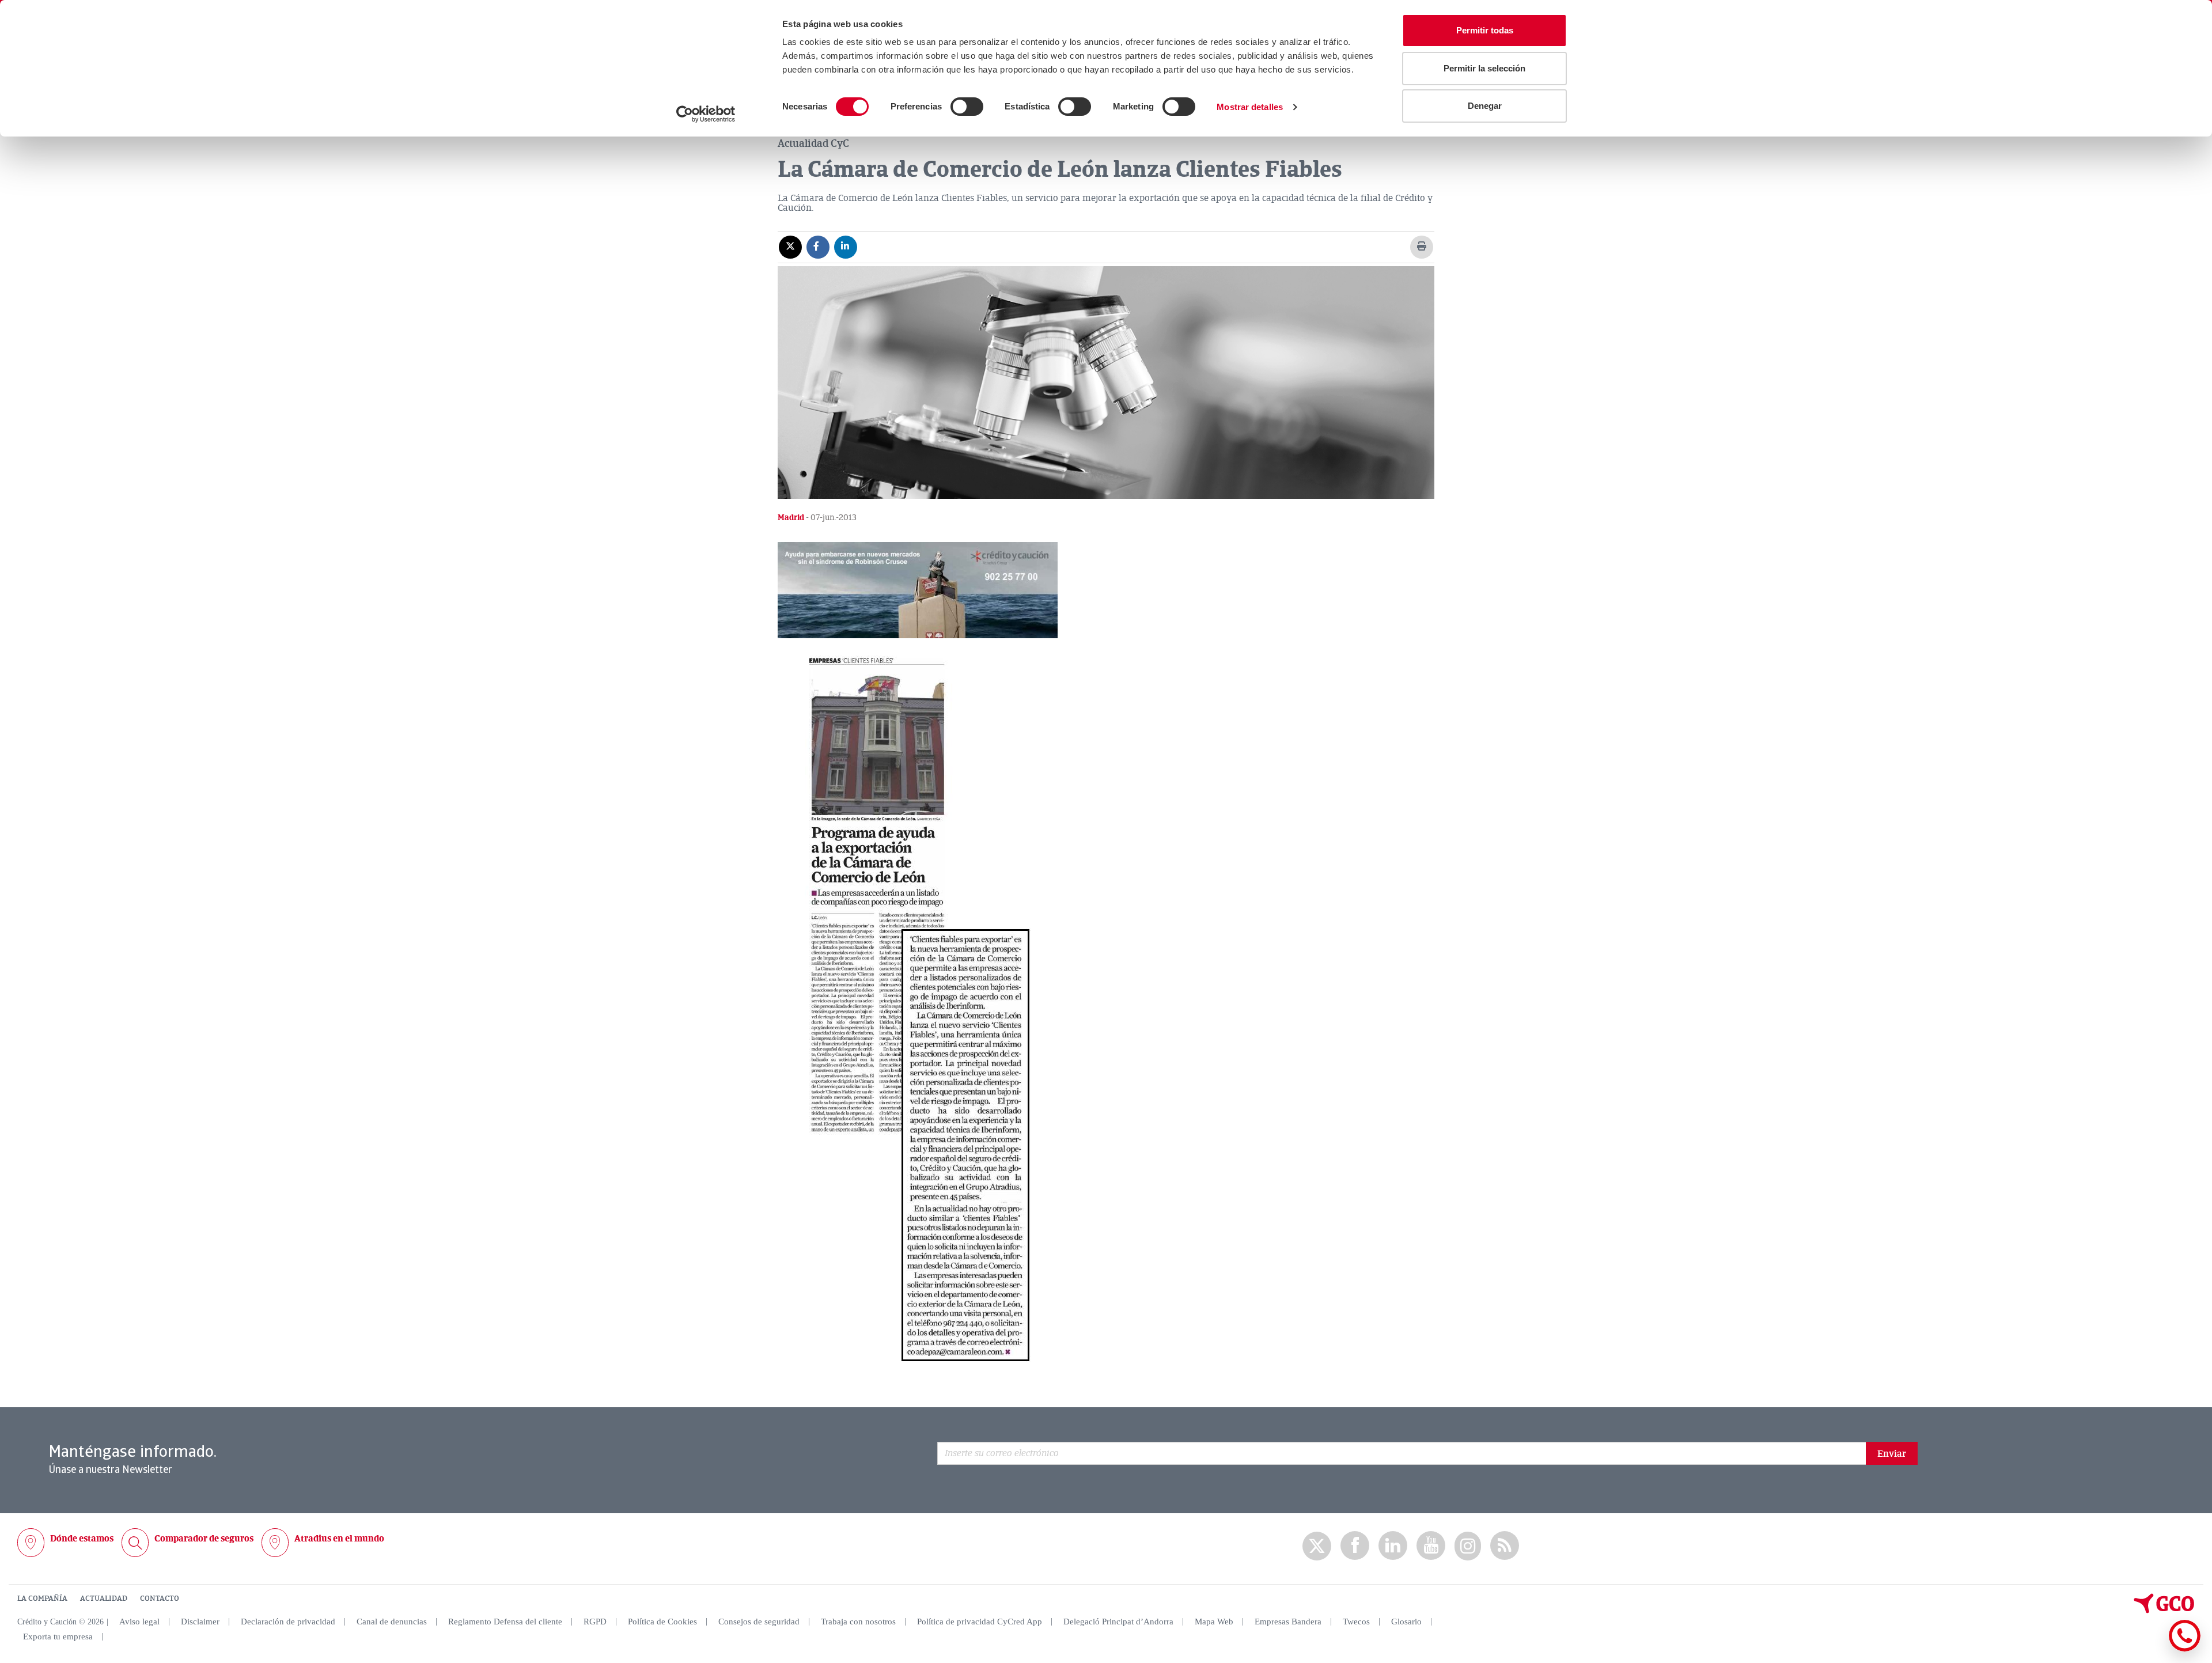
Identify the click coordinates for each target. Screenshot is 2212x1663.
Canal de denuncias (392, 1622)
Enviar (1892, 1454)
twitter (1317, 1546)
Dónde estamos (82, 1539)
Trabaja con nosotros (858, 1622)
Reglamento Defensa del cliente (505, 1622)
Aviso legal (139, 1622)
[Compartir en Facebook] (818, 247)
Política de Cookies (662, 1622)
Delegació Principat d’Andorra (1118, 1622)
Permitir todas (1485, 30)
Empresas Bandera (1288, 1622)
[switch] (967, 107)
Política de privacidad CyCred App (980, 1622)
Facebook (1355, 1546)
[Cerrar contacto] (2151, 1649)
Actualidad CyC (813, 143)
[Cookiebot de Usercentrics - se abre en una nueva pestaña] (706, 114)
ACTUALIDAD (104, 1598)
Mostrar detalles (1250, 107)
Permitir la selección (1484, 68)
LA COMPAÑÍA (42, 1598)
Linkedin (1393, 1546)
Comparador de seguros (204, 1539)
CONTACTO (160, 1598)
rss (1505, 1546)
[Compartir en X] (790, 247)
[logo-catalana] (2164, 1611)
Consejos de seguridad (759, 1622)
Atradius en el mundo (339, 1539)
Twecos (1356, 1622)
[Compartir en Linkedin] (846, 247)
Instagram (1468, 1546)
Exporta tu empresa (58, 1637)
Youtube (1431, 1546)
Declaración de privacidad (288, 1622)
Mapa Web (1214, 1622)
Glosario (1406, 1622)
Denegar (1485, 106)
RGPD (595, 1622)
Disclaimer (200, 1622)
